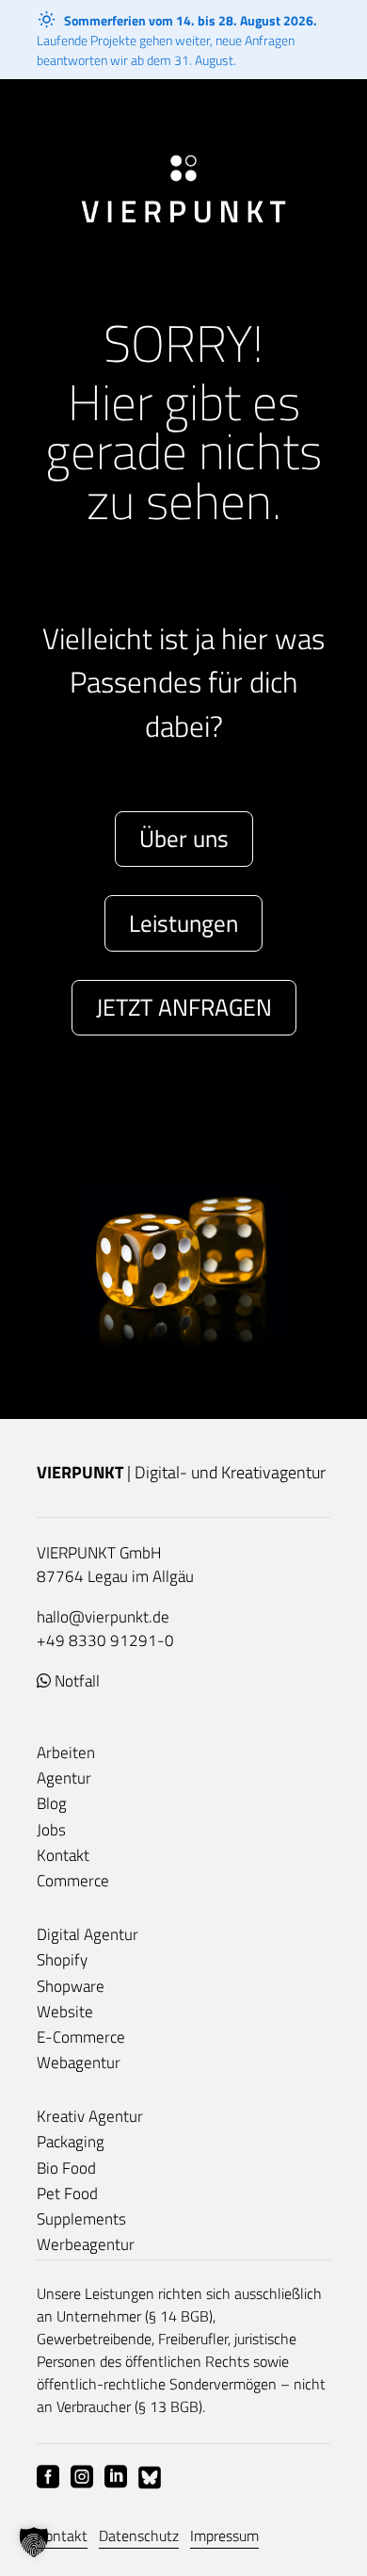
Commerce (73, 1881)
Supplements (81, 2219)
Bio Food (66, 2168)
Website (65, 2012)
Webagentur (79, 2062)
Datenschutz (139, 2535)
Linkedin (116, 2477)
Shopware (71, 1986)
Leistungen (183, 923)
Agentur (64, 1778)
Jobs (51, 1830)
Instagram (82, 2477)
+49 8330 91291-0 (105, 1640)
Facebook (48, 2477)
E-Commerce (81, 2037)
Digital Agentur (88, 1934)
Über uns (184, 839)
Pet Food (67, 2193)
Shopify (62, 1960)
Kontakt (63, 1855)
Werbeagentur (86, 2244)
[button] (34, 2542)
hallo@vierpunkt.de (103, 1617)
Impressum (224, 2535)
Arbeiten (66, 1753)
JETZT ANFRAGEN (184, 1007)
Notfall (77, 1681)
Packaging (71, 2142)
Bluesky (150, 2477)
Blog (52, 1803)
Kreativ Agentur (90, 2116)
